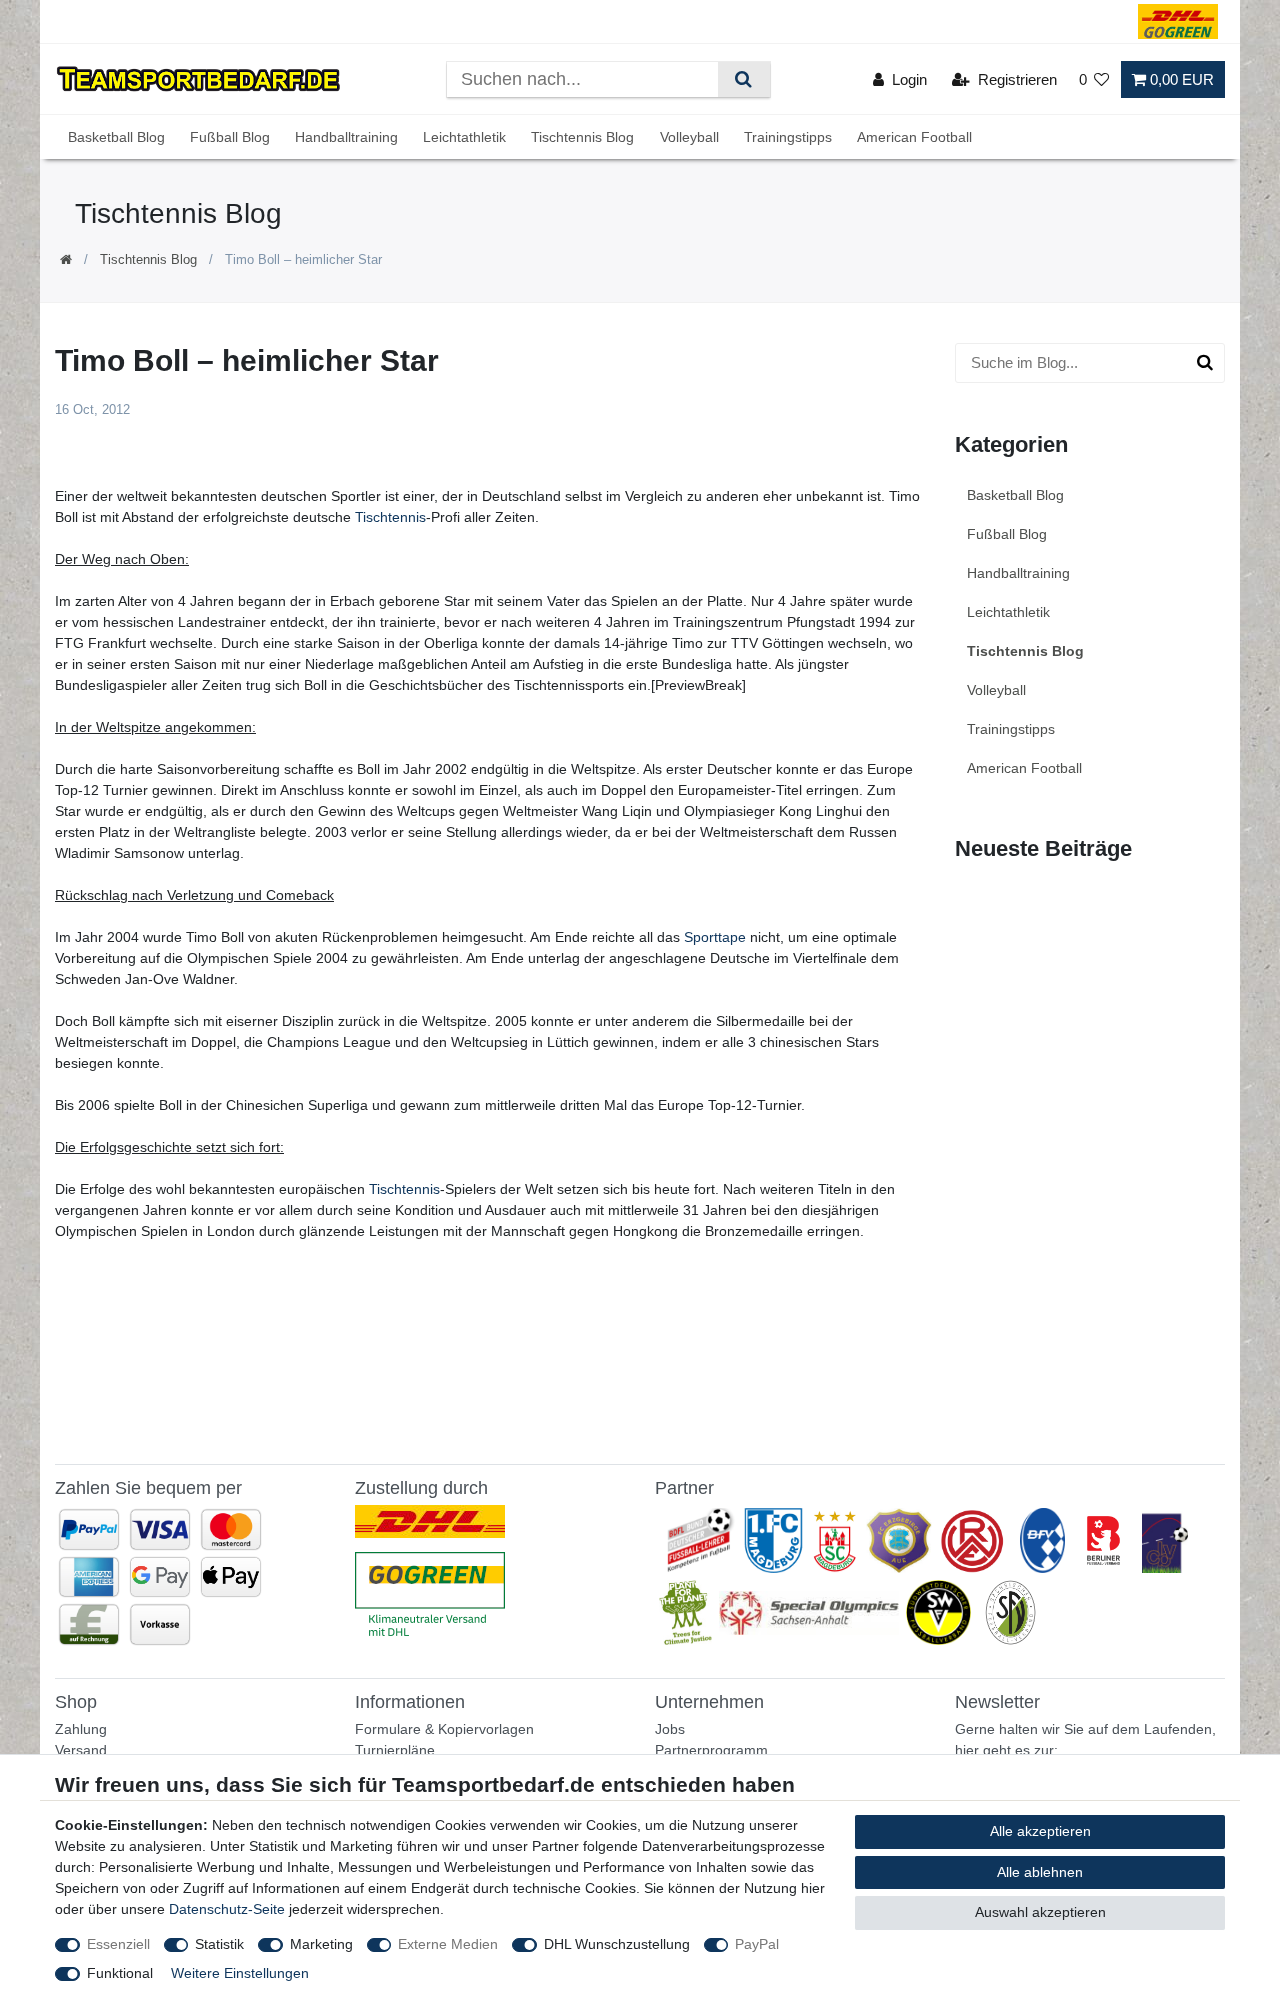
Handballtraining (346, 137)
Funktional (120, 1973)
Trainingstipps (788, 137)
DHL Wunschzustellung (617, 1944)
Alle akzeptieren (1040, 1831)
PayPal (757, 1944)
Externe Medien (448, 1944)
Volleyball (689, 137)
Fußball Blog (230, 137)
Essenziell (118, 1944)
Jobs (670, 1729)
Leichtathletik (464, 137)
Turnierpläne (395, 1750)
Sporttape (715, 937)
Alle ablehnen (1040, 1872)
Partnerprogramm (711, 1750)
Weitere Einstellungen (240, 1973)
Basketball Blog (116, 137)
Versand (81, 1750)
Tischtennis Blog (582, 137)
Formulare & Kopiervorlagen (444, 1729)
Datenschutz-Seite (227, 1909)
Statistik (219, 1944)
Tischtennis (390, 517)
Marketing (321, 1944)
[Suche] (743, 79)
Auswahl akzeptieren (1040, 1912)
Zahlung (81, 1729)
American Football (914, 137)
